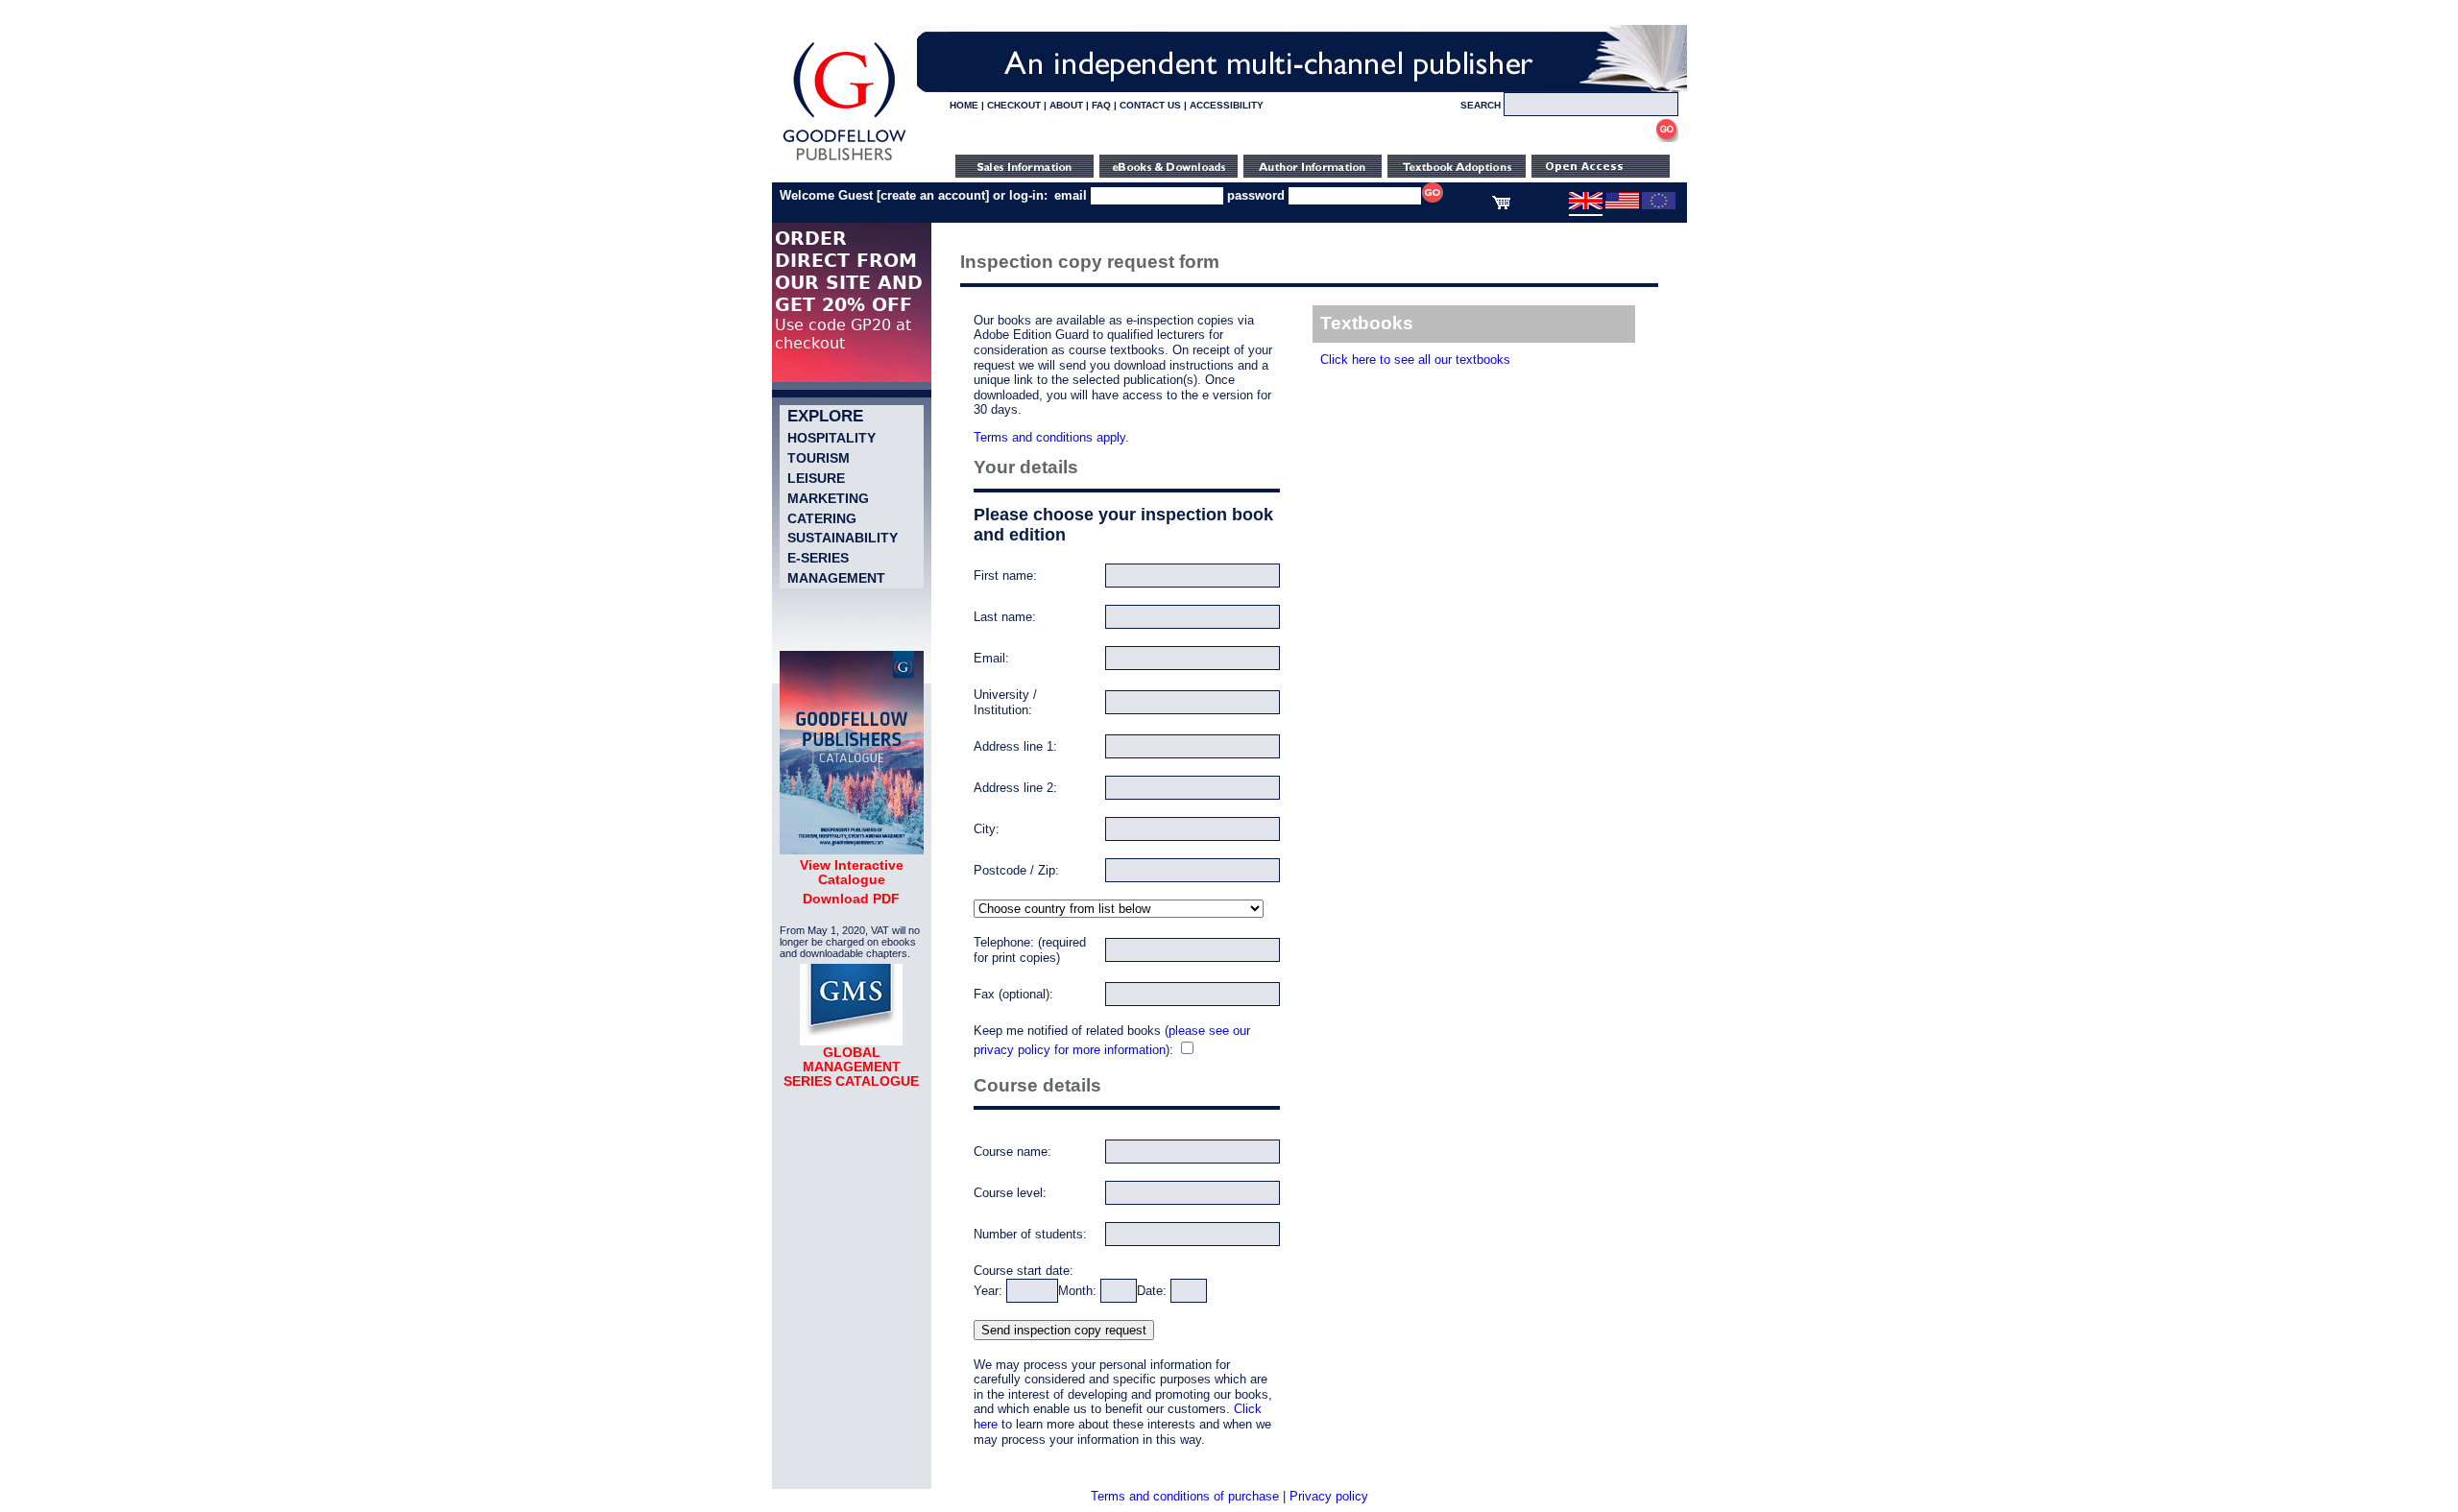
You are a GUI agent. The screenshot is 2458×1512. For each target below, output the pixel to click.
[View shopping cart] (1501, 205)
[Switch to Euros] (1659, 205)
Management (836, 578)
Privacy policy (1329, 1496)
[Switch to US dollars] (1622, 205)
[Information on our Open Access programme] (1601, 173)
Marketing (828, 498)
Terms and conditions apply (1049, 437)
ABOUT (1066, 105)
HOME (964, 105)
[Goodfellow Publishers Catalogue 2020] (852, 850)
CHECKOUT (1014, 105)
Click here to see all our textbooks (1415, 360)
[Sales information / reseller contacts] (1024, 173)
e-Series (818, 558)
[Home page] (844, 161)
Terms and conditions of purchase (1185, 1496)
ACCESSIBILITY (1227, 105)
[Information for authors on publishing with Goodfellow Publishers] (1313, 173)
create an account (933, 195)
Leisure (816, 478)
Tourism (819, 458)
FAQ (1101, 105)
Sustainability (843, 538)
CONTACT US (1150, 105)
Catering (822, 518)
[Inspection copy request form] (1457, 173)
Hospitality (831, 438)
